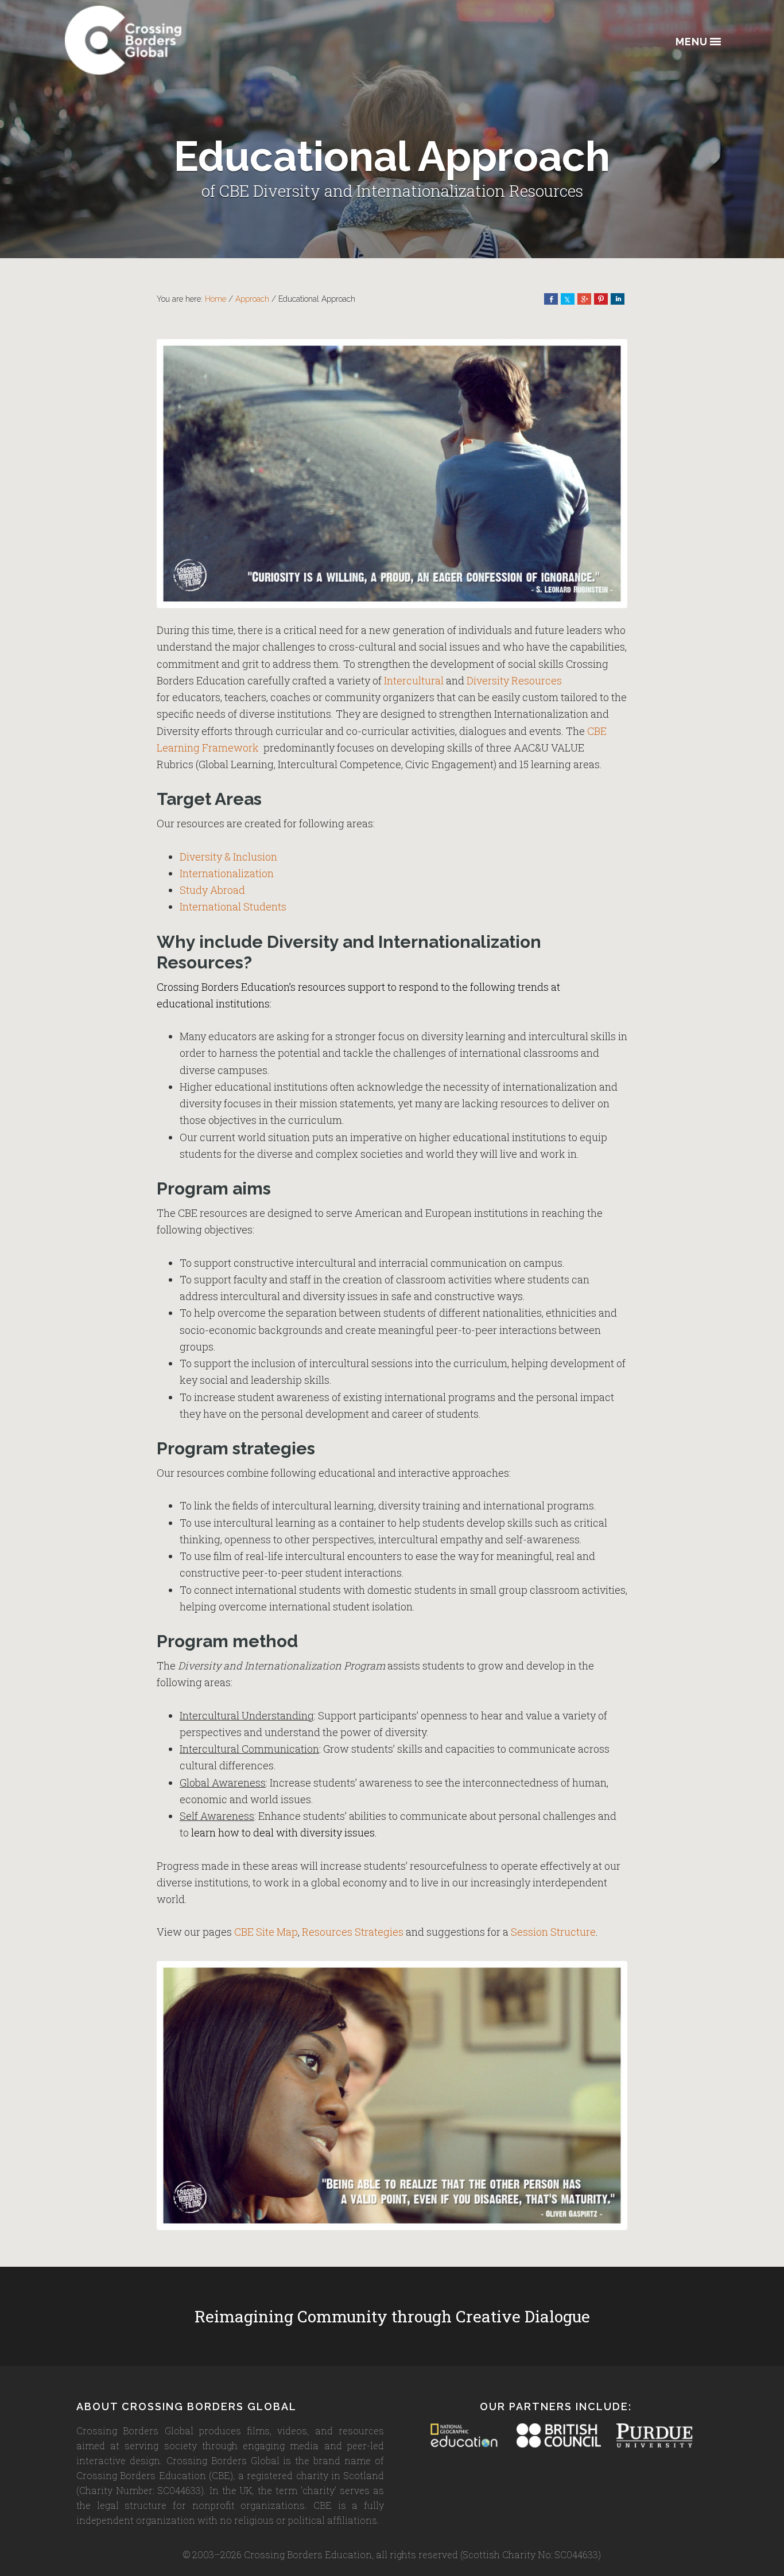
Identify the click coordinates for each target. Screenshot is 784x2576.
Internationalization (227, 873)
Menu (692, 42)
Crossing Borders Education (165, 40)
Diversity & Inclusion (228, 857)
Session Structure (553, 1932)
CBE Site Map (266, 1932)
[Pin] (601, 299)
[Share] (551, 299)
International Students (233, 906)
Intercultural (414, 680)
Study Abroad (212, 890)
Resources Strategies (353, 1932)
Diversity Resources (514, 680)
